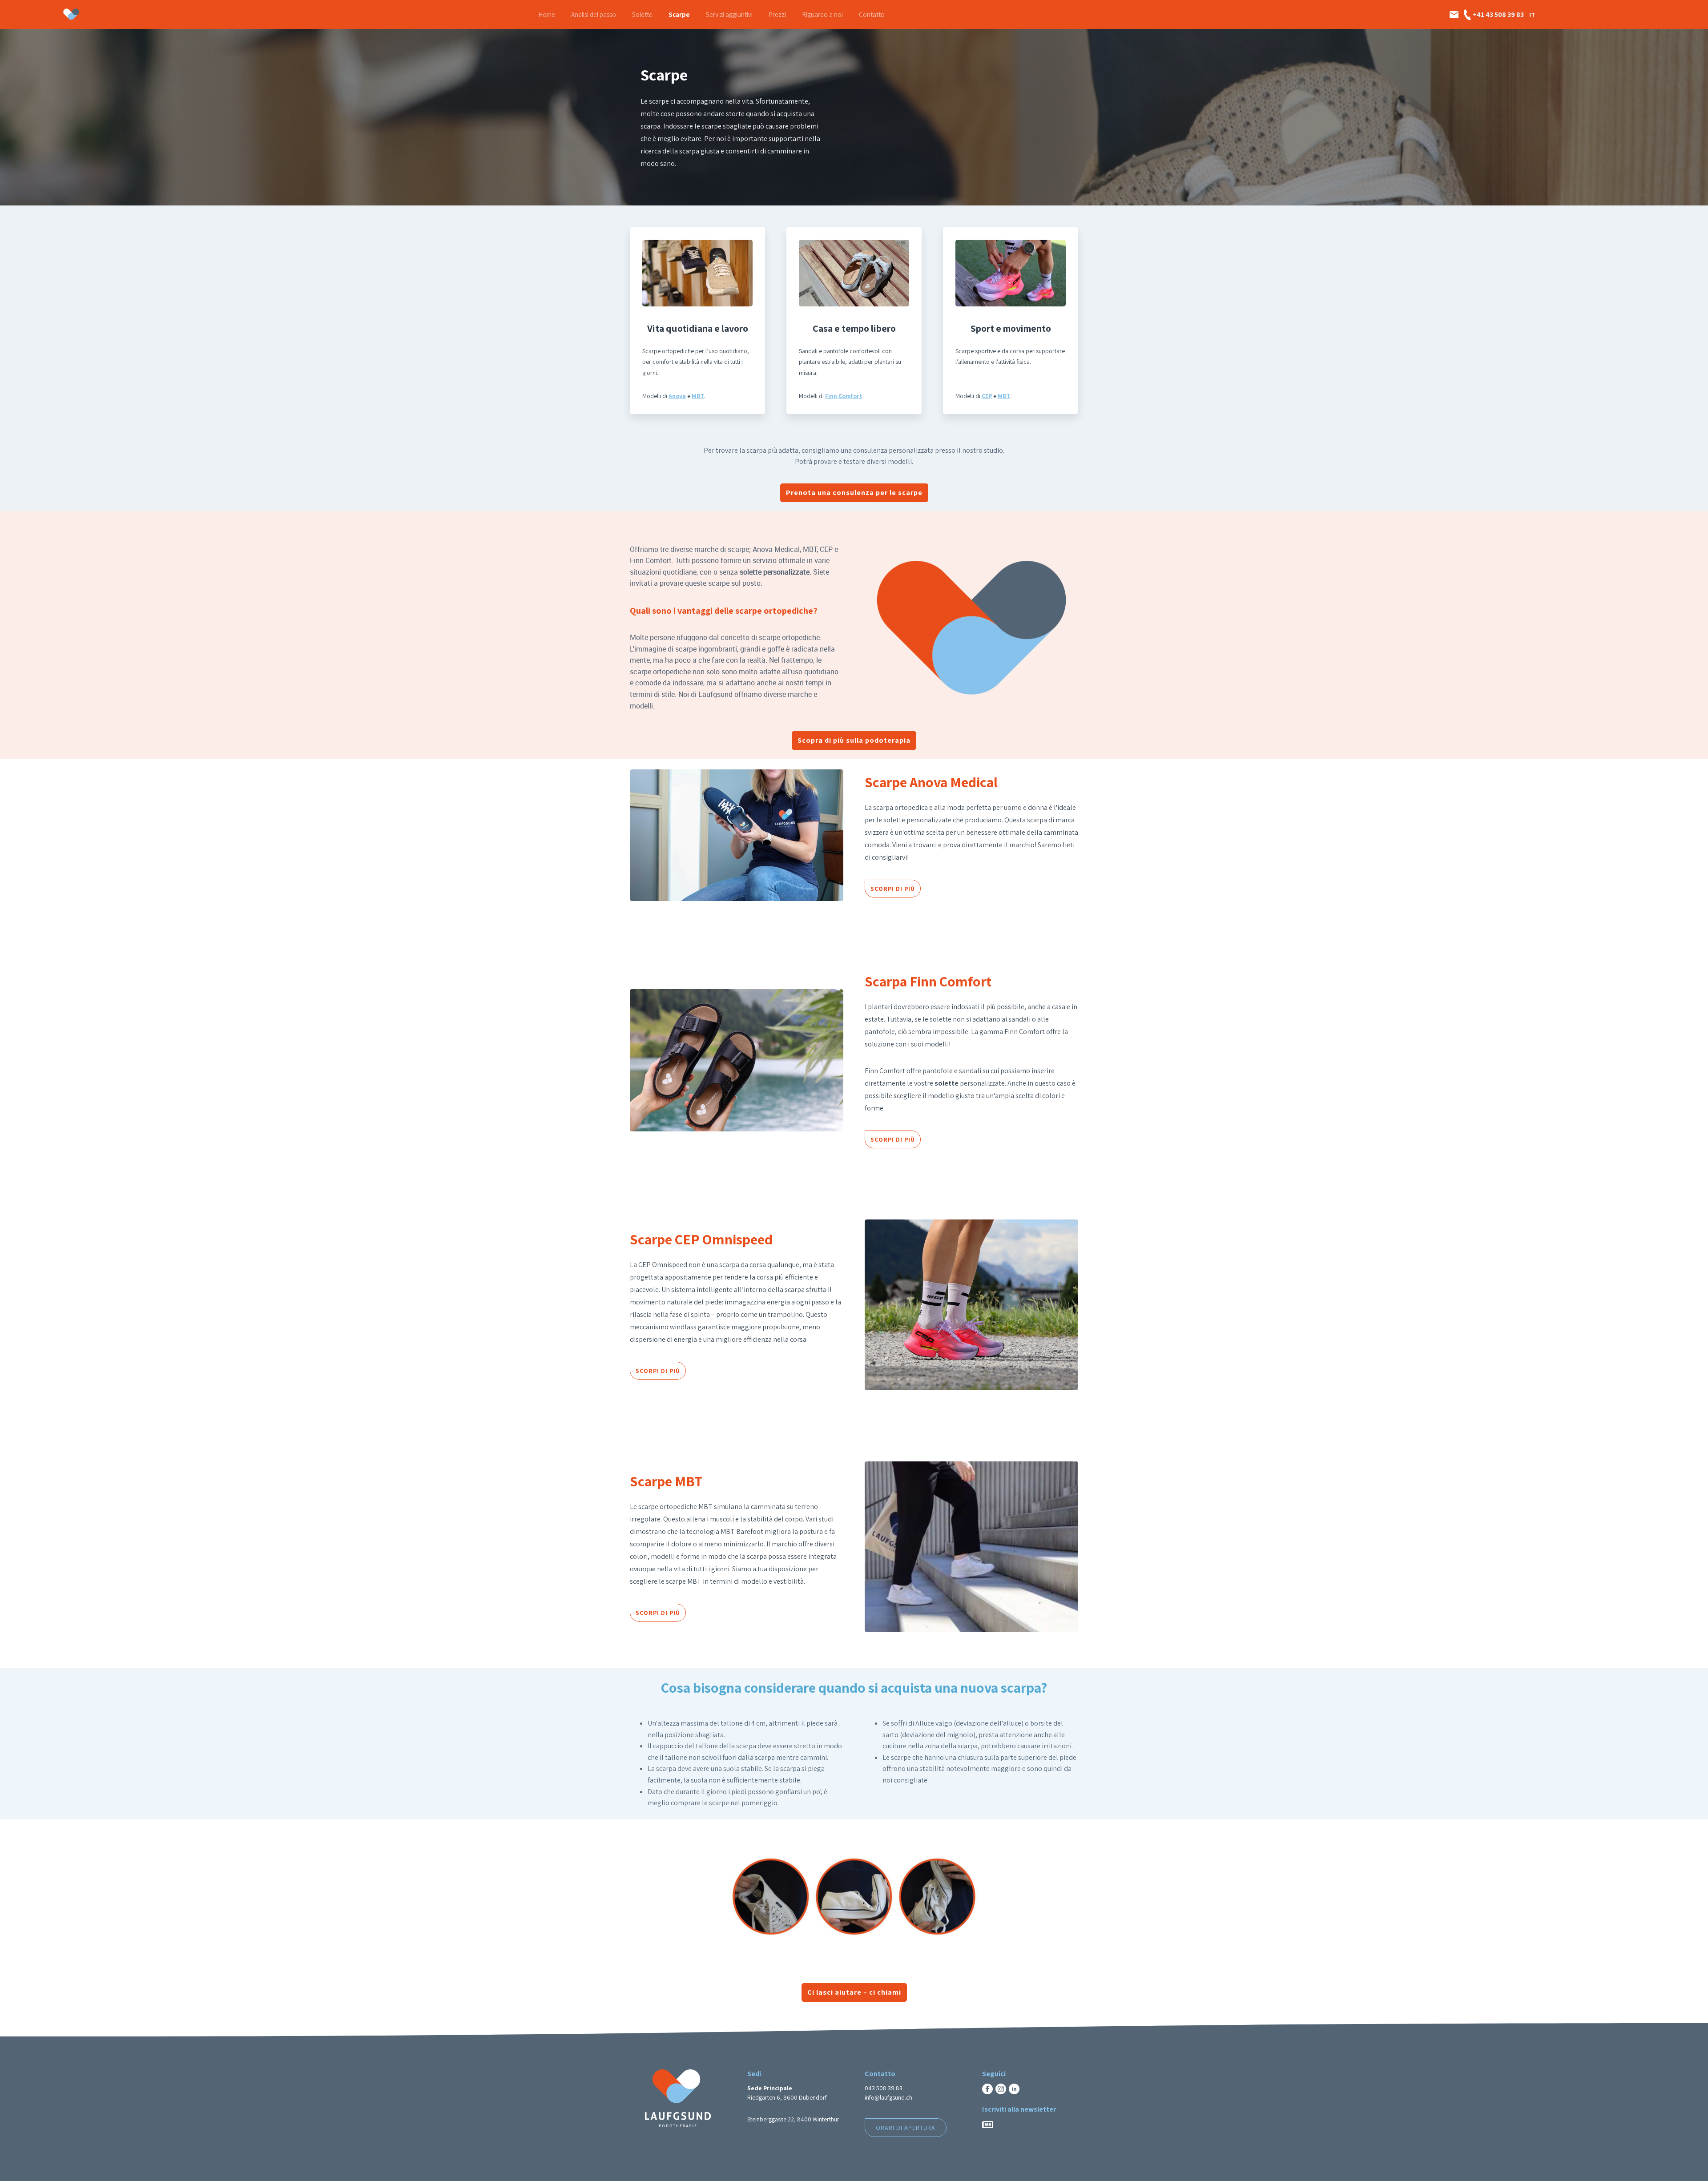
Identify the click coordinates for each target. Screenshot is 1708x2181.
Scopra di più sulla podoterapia (854, 740)
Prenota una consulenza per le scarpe (854, 493)
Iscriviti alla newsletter (1019, 2109)
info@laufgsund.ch (888, 2097)
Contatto (872, 14)
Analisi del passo (594, 14)
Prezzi (777, 14)
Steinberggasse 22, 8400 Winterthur (793, 2119)
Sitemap (875, 2152)
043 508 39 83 (884, 2088)
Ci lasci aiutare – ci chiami (854, 1992)
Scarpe (679, 14)
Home (547, 14)
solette (947, 1083)
